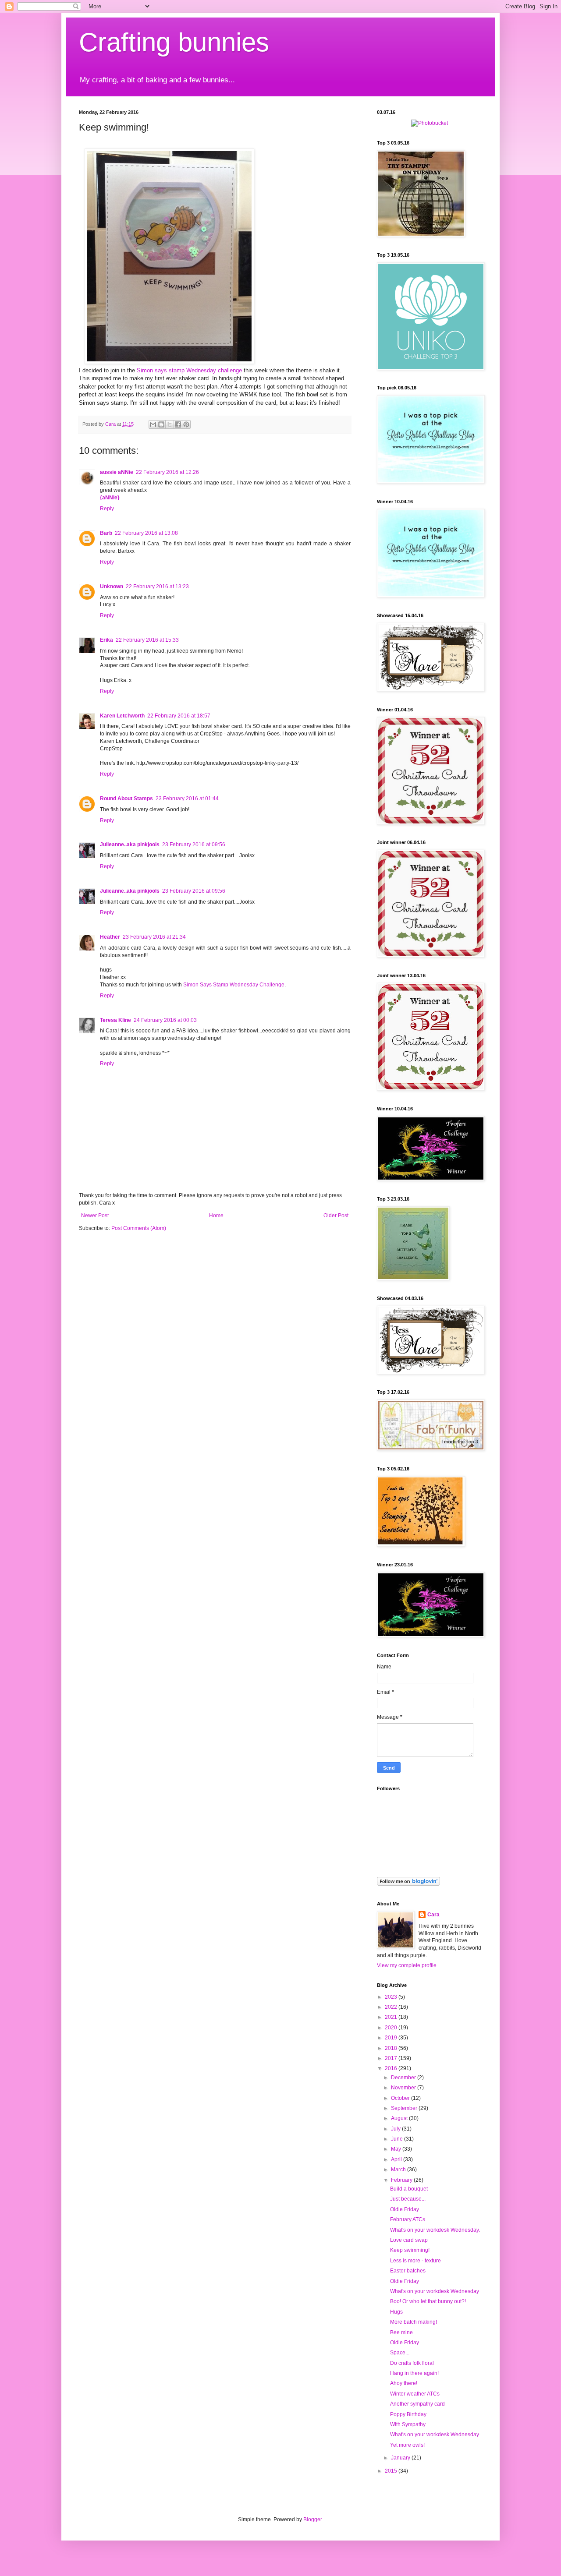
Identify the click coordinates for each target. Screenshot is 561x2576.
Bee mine (401, 2332)
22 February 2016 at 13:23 (157, 587)
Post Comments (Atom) (139, 1228)
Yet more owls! (407, 2445)
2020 (392, 2028)
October (401, 2098)
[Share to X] (170, 424)
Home (216, 1216)
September (405, 2108)
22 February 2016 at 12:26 (167, 472)
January (401, 2458)
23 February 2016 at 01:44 (187, 799)
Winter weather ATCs (415, 2394)
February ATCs (408, 2219)
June (398, 2139)
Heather (110, 937)
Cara (433, 1915)
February (402, 2180)
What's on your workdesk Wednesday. (435, 2230)
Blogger (312, 2519)
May (397, 2149)
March (399, 2170)
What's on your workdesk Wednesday (435, 2291)
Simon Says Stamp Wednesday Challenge (234, 985)
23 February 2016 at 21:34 (154, 937)
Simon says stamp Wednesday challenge (189, 370)
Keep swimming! (410, 2250)
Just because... (408, 2199)
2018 (392, 2048)
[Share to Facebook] (178, 424)
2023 (392, 1997)
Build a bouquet (409, 2189)
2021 (392, 2017)
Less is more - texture (415, 2261)
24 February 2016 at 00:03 (165, 1020)
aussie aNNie (117, 472)
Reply (107, 509)
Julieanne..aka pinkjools (130, 845)
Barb (106, 533)
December (404, 2078)
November (404, 2088)
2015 (392, 2471)
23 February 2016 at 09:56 (194, 845)
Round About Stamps (126, 799)
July (396, 2129)
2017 (392, 2058)
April (397, 2159)
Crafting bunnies (174, 42)
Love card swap (409, 2240)
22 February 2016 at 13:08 (146, 533)
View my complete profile (407, 1965)
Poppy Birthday (408, 2414)
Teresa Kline (115, 1020)
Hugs (396, 2312)
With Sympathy (408, 2424)
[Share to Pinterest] (186, 424)
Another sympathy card (417, 2404)
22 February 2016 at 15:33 (147, 640)
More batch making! (414, 2322)
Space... (400, 2353)
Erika (107, 640)
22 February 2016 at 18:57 (179, 716)
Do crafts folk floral (412, 2363)
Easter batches (408, 2271)
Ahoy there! (404, 2383)
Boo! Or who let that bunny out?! (428, 2301)
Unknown (112, 587)
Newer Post (95, 1216)
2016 (392, 2068)
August (400, 2118)
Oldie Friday (405, 2209)
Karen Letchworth (122, 716)
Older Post (336, 1216)
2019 (392, 2038)
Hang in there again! (414, 2373)
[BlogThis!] (161, 424)
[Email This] (153, 424)
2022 (392, 2007)
